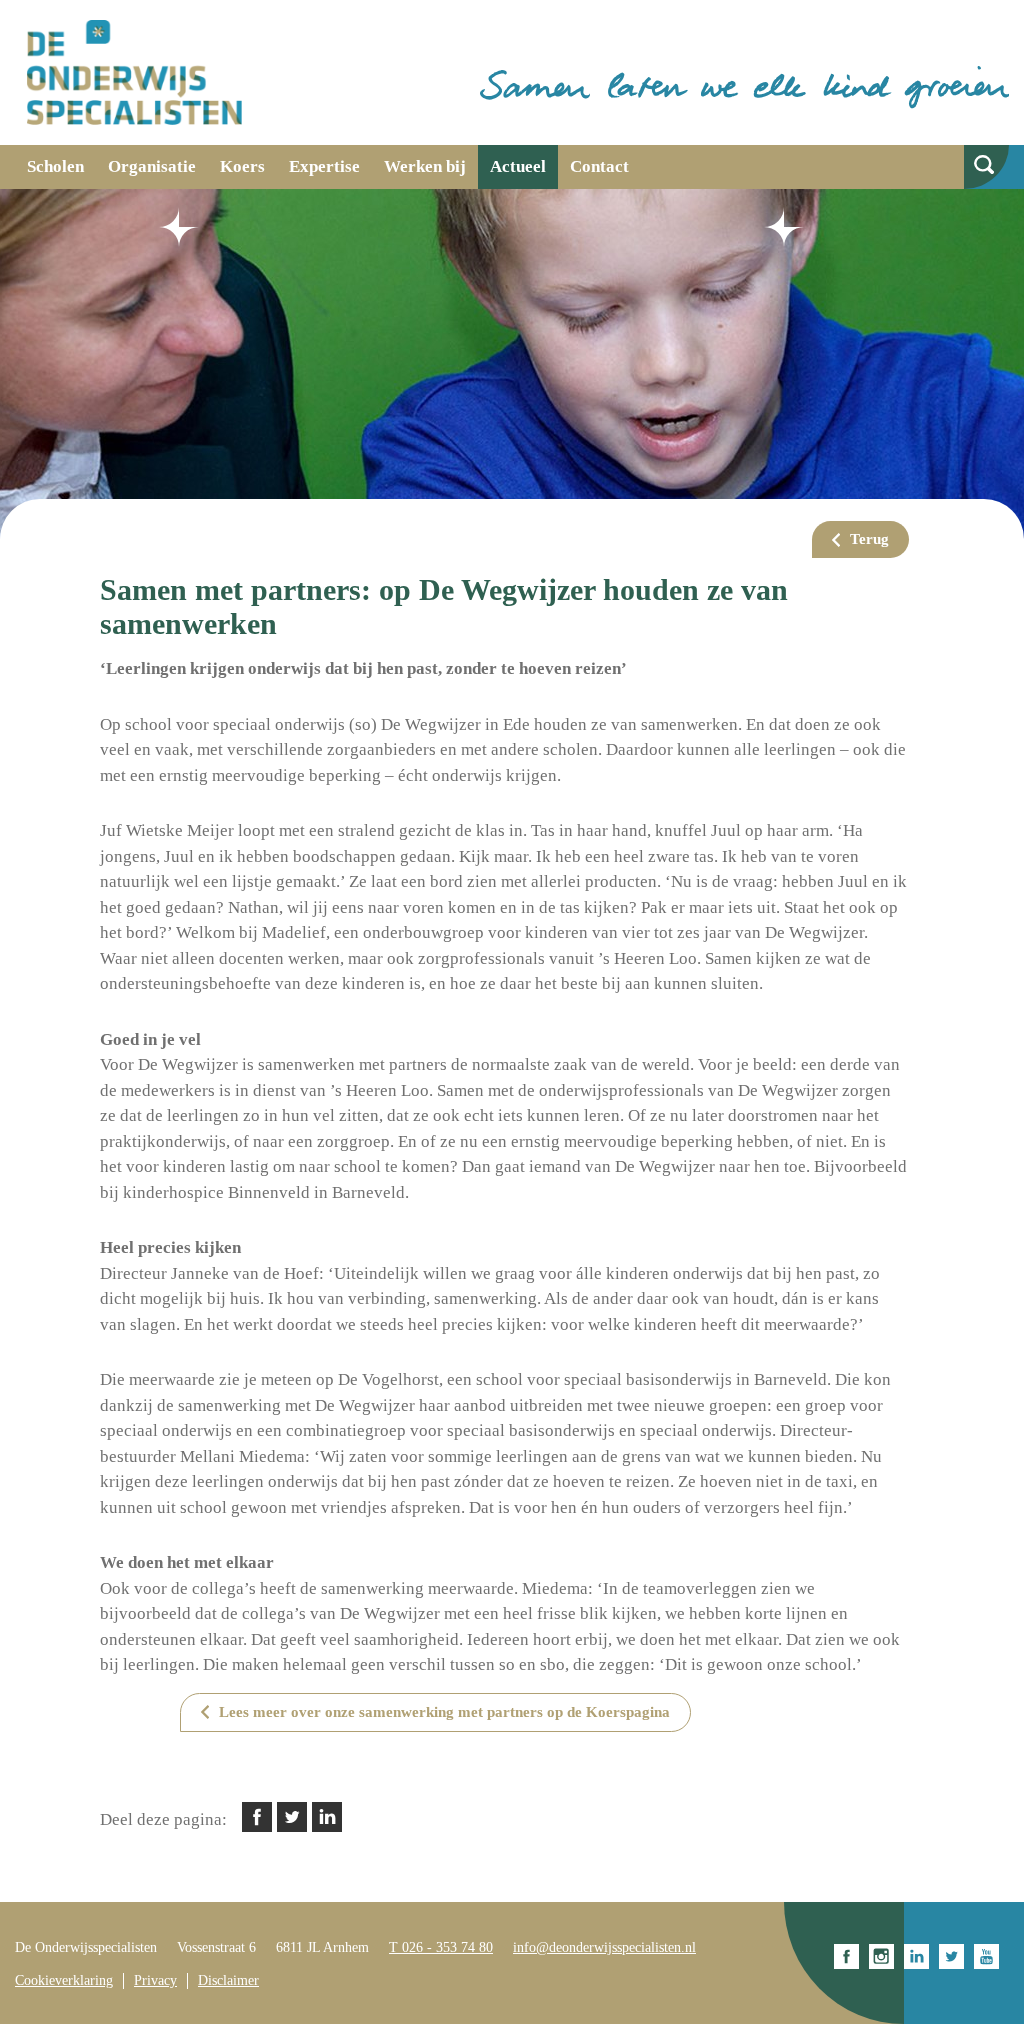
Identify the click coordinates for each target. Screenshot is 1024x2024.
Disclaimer (228, 1980)
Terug (869, 539)
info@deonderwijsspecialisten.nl (604, 1947)
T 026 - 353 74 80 (441, 1947)
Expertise (324, 166)
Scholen (55, 166)
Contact (599, 166)
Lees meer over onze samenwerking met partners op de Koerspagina (444, 1712)
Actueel (518, 166)
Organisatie (152, 166)
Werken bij (425, 166)
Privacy (155, 1980)
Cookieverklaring (64, 1980)
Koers (242, 166)
